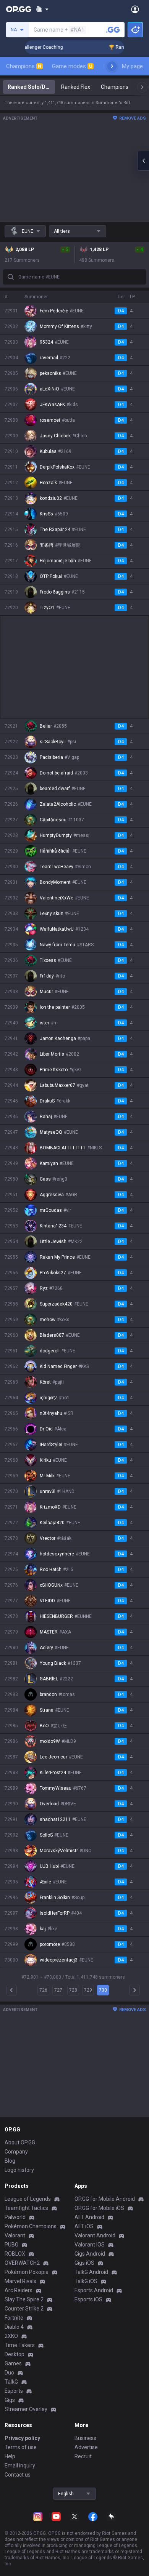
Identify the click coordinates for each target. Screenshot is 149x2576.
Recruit (83, 2456)
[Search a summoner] (113, 30)
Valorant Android (95, 2235)
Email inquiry (20, 2466)
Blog (10, 2161)
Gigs (10, 2400)
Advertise (86, 2447)
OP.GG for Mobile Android (105, 2199)
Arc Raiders (19, 2290)
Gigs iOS (84, 2263)
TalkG (11, 2382)
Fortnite (14, 2318)
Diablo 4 (14, 2327)
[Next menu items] (112, 66)
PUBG (11, 2245)
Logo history (19, 2170)
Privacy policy (22, 2438)
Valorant (15, 2235)
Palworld (15, 2217)
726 (43, 1990)
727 (58, 1990)
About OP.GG (20, 2142)
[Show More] (42, 9)
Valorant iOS (90, 2245)
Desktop (15, 2354)
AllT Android (89, 2217)
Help (10, 2456)
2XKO (11, 2336)
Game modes (72, 66)
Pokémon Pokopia (27, 2272)
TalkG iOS (86, 2281)
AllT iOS (84, 2226)
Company (16, 2152)
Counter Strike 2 (24, 2309)
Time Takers (20, 2345)
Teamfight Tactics (26, 2208)
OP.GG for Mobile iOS (99, 2208)
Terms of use (21, 2447)
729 (88, 1990)
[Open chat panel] (143, 161)
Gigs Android (90, 2254)
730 (103, 1990)
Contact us (18, 2475)
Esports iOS (88, 2299)
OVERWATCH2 (22, 2263)
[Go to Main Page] (19, 9)
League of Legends (28, 2199)
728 (73, 1990)
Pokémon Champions (31, 2226)
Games (13, 2363)
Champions (24, 66)
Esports (14, 2391)
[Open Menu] (135, 9)
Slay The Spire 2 (24, 2299)
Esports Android (94, 2290)
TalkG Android (91, 2272)
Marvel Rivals (20, 2281)
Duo (9, 2373)
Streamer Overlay (26, 2409)
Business (85, 2438)
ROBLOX (15, 2254)
